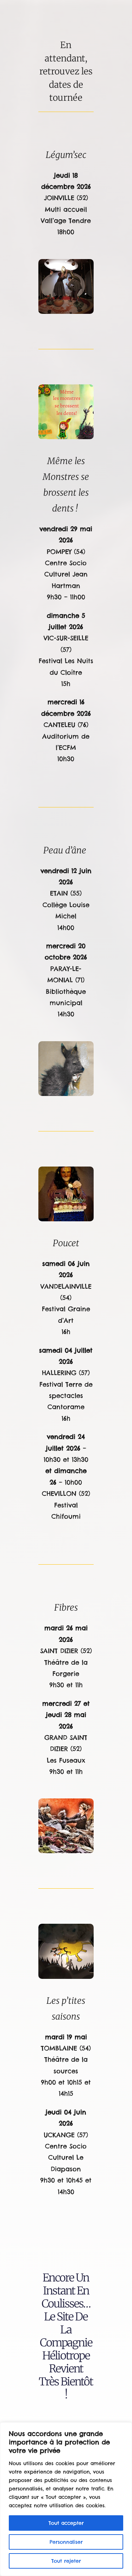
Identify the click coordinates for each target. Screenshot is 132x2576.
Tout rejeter (66, 2561)
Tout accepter (66, 2523)
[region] (66, 2499)
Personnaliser (66, 2542)
